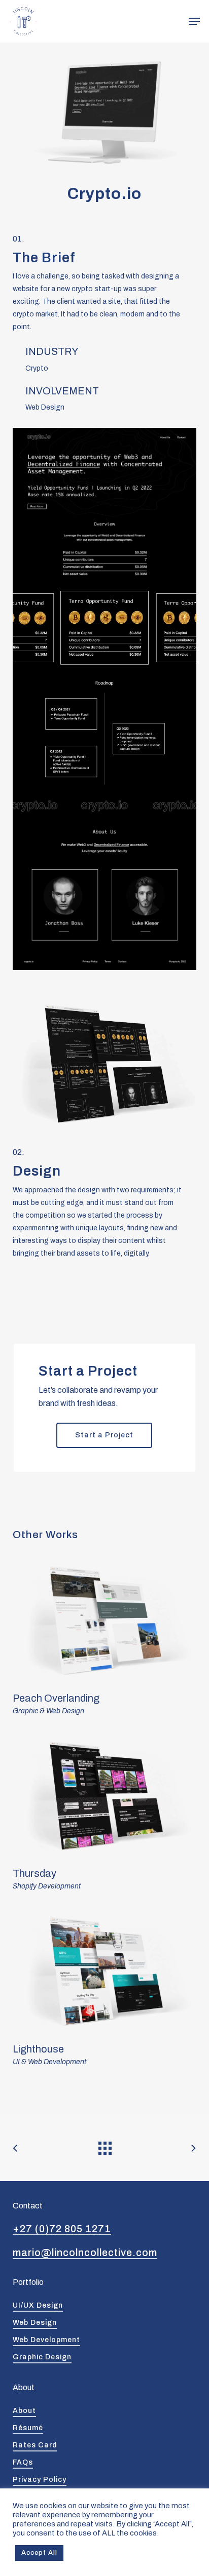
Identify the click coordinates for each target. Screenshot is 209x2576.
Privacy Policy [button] (40, 2480)
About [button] (24, 2411)
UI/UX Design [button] (38, 2305)
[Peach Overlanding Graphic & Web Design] (104, 1638)
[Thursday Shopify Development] (104, 1813)
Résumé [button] (28, 2428)
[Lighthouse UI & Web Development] (104, 1989)
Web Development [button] (46, 2340)
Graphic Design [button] (42, 2357)
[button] (194, 21)
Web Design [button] (35, 2323)
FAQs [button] (23, 2462)
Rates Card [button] (35, 2445)
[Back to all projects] (104, 2146)
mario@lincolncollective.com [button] (85, 2253)
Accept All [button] (39, 2553)
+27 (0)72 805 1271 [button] (62, 2229)
